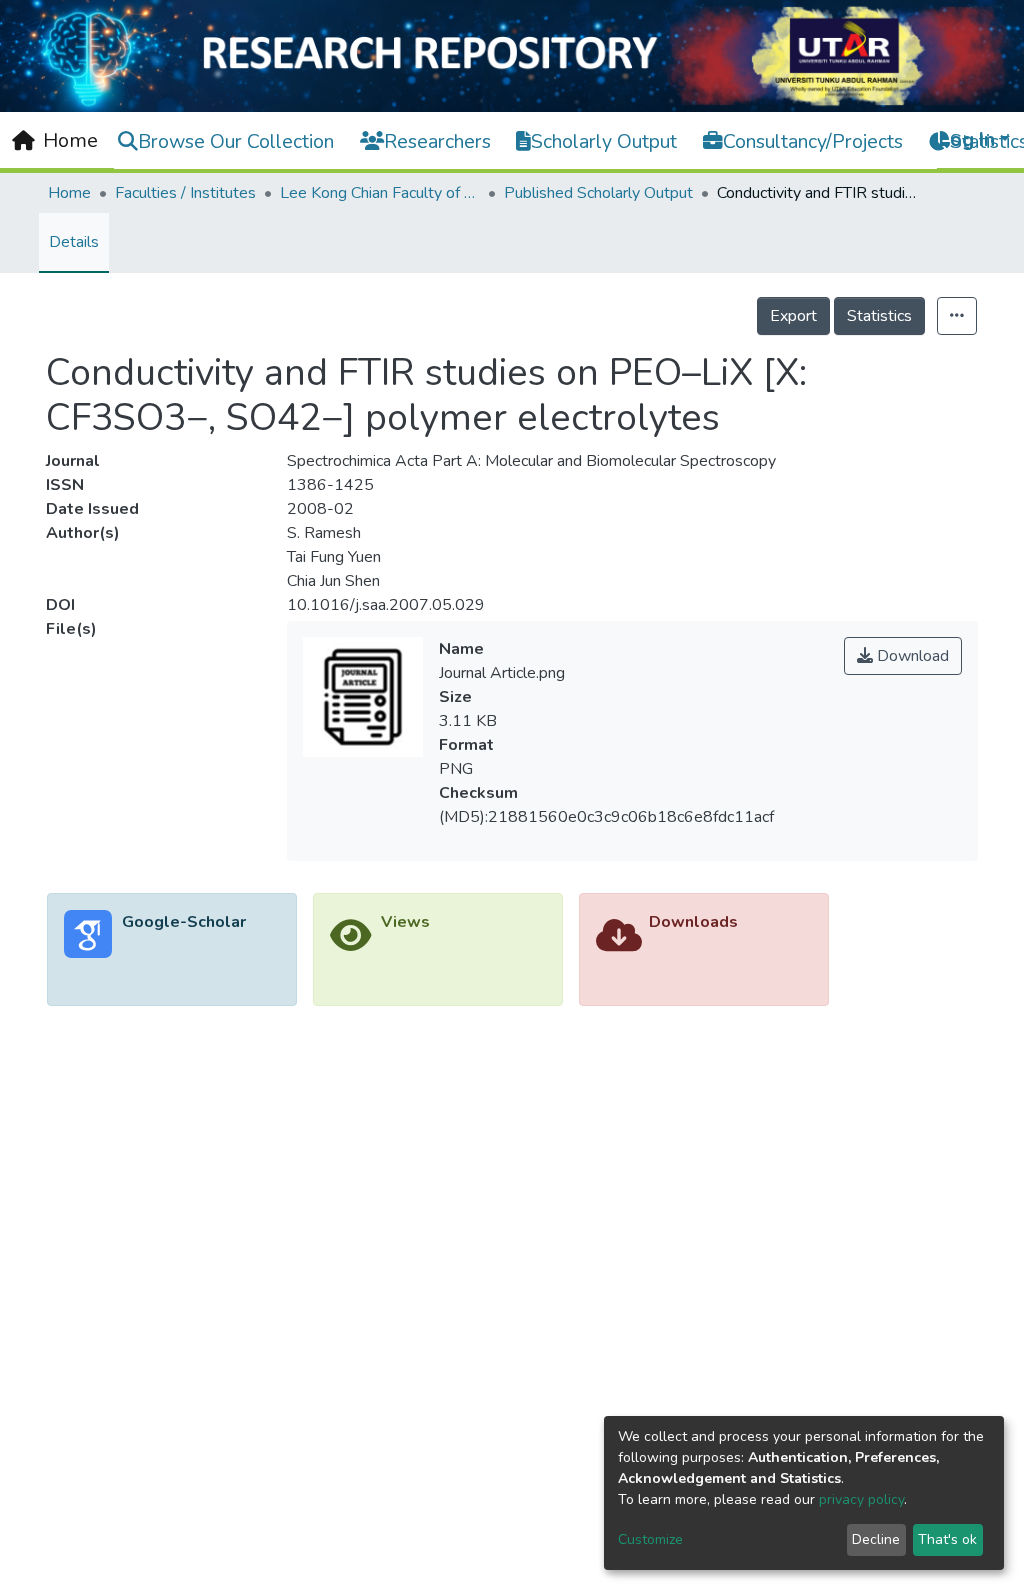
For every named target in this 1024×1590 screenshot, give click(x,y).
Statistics (879, 316)
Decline (876, 1539)
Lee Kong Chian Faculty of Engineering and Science (380, 193)
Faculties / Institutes (185, 193)
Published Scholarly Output (598, 193)
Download (911, 656)
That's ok (947, 1539)
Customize (650, 1539)
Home (69, 193)
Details (74, 242)
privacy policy (861, 1499)
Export (793, 316)
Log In (967, 139)
